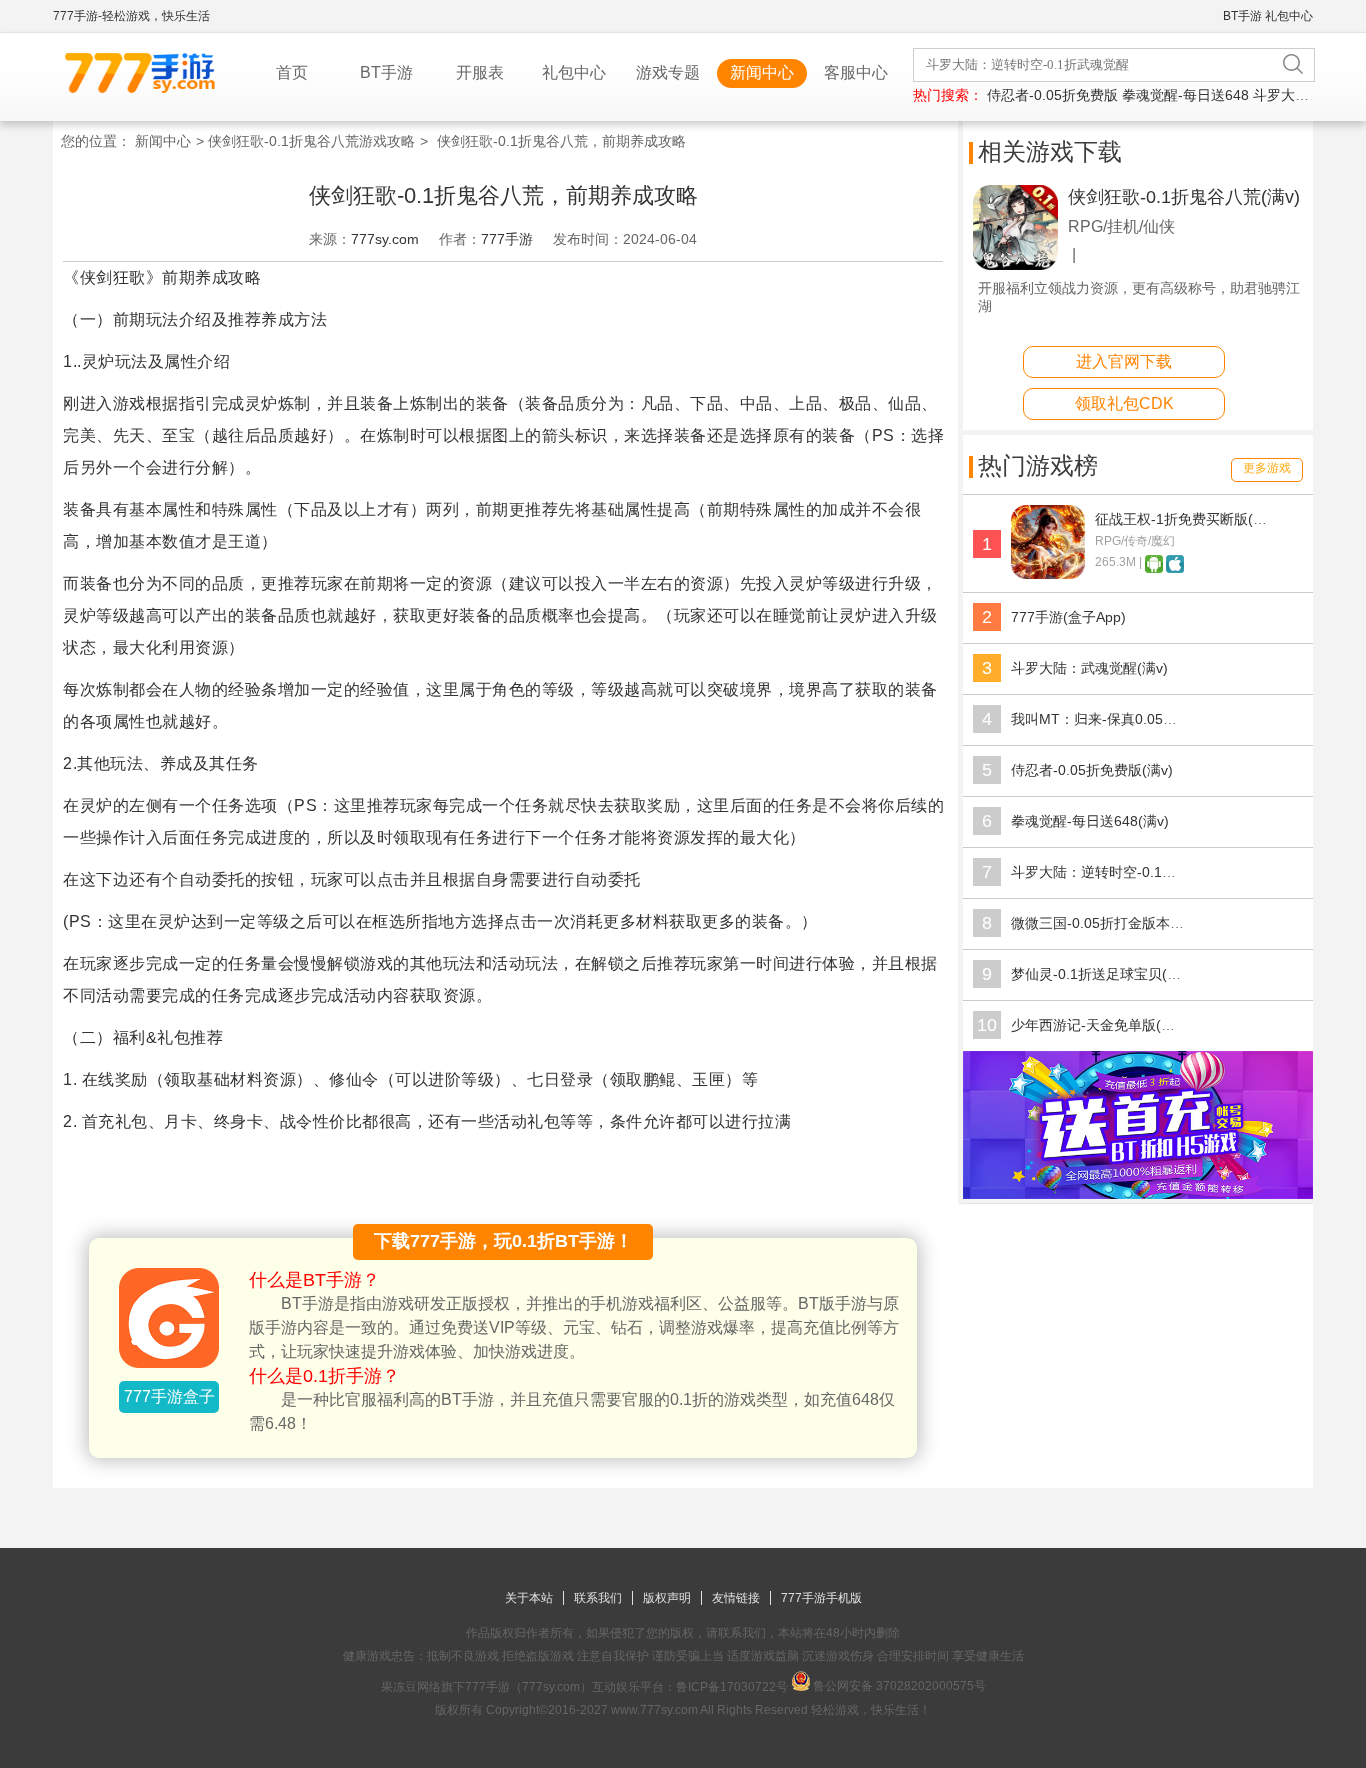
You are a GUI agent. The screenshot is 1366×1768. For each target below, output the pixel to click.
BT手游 (1242, 16)
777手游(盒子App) (1068, 617)
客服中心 (856, 72)
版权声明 (667, 1598)
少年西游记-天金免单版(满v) (1099, 1025)
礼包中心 (1289, 16)
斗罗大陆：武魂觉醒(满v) (1089, 668)
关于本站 (529, 1598)
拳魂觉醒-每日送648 (1185, 95)
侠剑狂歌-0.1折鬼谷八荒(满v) (1184, 197)
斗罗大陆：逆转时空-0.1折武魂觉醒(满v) (1137, 872)
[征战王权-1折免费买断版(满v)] (1048, 574)
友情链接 (736, 1598)
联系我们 (598, 1598)
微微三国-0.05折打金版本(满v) (1106, 923)
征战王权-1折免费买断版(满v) (1187, 519)
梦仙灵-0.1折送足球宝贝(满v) (1102, 974)
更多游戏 (1267, 468)
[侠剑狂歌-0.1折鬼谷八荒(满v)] (1015, 265)
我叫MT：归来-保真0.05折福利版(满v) (1130, 719)
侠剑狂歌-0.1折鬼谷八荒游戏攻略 (311, 141)
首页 (292, 72)
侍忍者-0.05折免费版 (1052, 95)
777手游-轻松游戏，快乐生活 (131, 16)
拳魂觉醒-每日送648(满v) (1090, 821)
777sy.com (385, 239)
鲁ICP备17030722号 (732, 1687)
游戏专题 (668, 72)
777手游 (507, 239)
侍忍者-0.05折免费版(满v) (1092, 770)
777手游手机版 (821, 1598)
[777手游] (1138, 1194)
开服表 (480, 72)
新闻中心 (762, 72)
